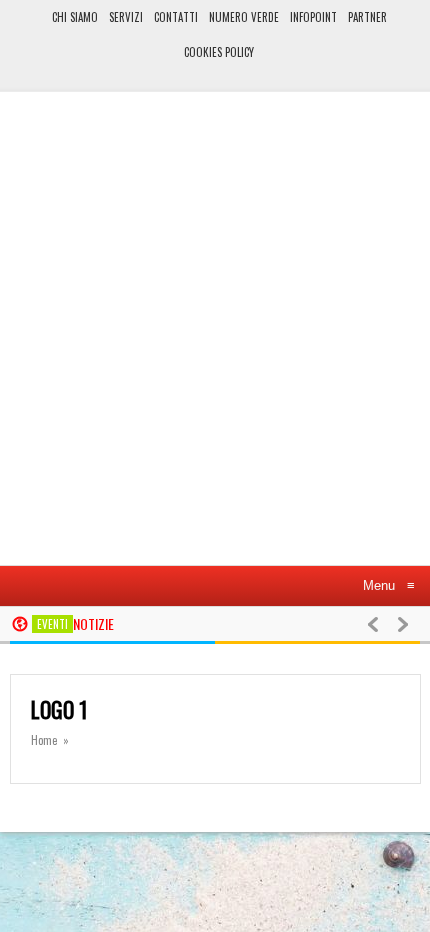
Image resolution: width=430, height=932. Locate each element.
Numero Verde (244, 17)
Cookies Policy (219, 52)
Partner (367, 17)
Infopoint (313, 17)
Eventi (52, 624)
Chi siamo (75, 17)
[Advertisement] (215, 337)
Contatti (176, 17)
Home (44, 740)
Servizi (126, 17)
